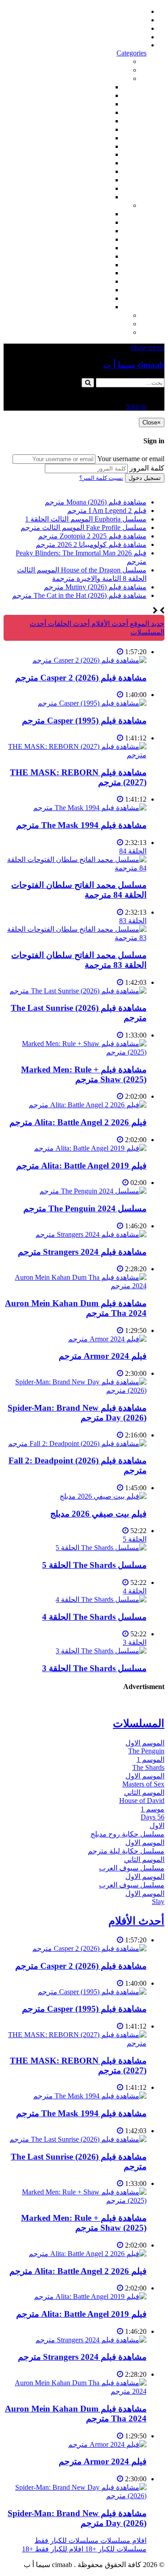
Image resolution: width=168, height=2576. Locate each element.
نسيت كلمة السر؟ (101, 478)
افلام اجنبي (94, 87)
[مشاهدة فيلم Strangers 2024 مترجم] (91, 1234)
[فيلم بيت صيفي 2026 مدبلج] (103, 1496)
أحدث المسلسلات (120, 20)
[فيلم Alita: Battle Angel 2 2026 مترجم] (88, 1105)
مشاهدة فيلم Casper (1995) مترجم (84, 721)
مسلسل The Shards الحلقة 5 (94, 1565)
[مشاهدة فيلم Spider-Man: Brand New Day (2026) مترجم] (75, 1390)
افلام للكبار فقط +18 (98, 332)
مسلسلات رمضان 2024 (76, 265)
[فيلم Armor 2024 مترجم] (107, 1339)
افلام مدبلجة (93, 180)
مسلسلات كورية (86, 222)
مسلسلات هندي (87, 248)
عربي (103, 307)
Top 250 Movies (87, 154)
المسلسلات (94, 256)
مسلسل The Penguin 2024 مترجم (85, 1208)
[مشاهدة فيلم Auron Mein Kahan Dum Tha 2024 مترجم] (75, 1286)
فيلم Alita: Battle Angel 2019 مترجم (81, 1166)
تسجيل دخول (145, 478)
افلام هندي (95, 95)
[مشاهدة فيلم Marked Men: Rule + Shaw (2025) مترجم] (75, 1052)
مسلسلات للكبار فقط (97, 315)
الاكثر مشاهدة (108, 61)
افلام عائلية (94, 171)
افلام (121, 78)
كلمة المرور (147, 468)
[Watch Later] (120, 652)
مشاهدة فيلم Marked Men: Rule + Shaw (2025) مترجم (84, 1074)
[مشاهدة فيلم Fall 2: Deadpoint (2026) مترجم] (77, 1443)
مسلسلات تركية (87, 231)
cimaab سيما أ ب (134, 365)
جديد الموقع (146, 624)
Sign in (136, 45)
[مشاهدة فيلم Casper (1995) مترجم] (92, 703)
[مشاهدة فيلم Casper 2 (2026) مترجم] (89, 660)
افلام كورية (94, 104)
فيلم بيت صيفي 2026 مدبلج (98, 1514)
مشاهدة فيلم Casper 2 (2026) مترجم (81, 678)
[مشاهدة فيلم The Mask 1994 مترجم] (90, 808)
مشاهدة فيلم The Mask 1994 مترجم (81, 825)
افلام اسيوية (93, 129)
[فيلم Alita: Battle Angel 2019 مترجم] (90, 1148)
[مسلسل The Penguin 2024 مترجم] (93, 1191)
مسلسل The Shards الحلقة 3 (94, 1668)
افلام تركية (95, 112)
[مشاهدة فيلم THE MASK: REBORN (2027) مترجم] (75, 755)
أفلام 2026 (95, 197)
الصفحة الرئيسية (122, 11)
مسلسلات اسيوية (85, 281)
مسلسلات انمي (88, 239)
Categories (131, 53)
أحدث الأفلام (128, 37)
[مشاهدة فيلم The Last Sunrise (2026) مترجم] (78, 991)
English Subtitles (87, 273)
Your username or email (131, 459)
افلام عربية (94, 188)
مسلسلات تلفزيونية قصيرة (71, 290)
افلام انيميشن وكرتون (79, 146)
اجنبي (102, 214)
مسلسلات (114, 205)
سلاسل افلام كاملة (83, 163)
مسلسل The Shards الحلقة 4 (94, 1617)
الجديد (120, 70)
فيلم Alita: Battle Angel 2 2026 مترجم (78, 1122)
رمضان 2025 (92, 298)
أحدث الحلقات (126, 28)
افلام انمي (96, 121)
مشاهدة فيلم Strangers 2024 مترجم (82, 1252)
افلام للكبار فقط (86, 138)
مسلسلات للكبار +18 (98, 324)
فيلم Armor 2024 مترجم (103, 1356)
